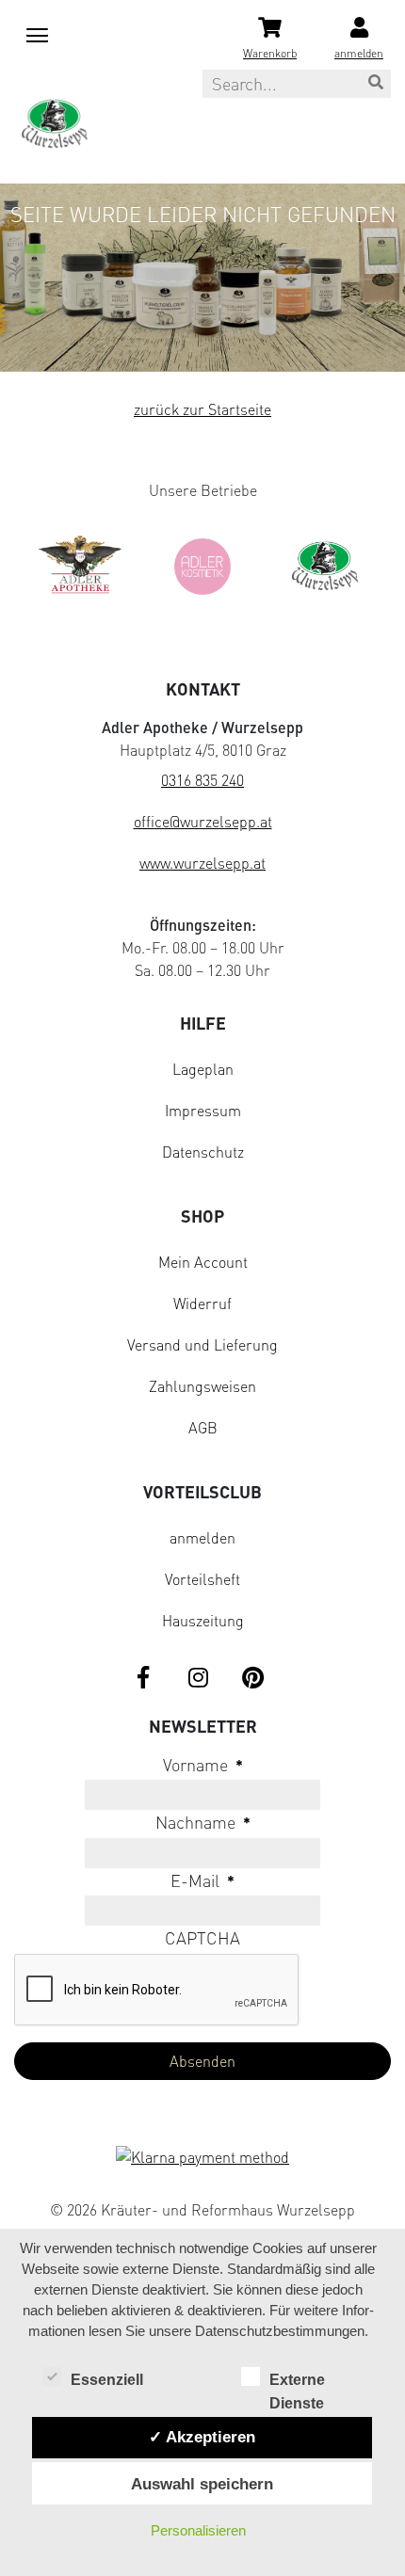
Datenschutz (203, 1152)
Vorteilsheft (202, 1579)
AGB (203, 1428)
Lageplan (203, 1069)
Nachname (203, 1822)
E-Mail (202, 1880)
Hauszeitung (203, 1621)
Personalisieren (198, 2530)
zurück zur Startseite (202, 409)
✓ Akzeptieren (202, 2437)
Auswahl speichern (202, 2484)
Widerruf (202, 1304)
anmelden (202, 1538)
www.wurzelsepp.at (202, 863)
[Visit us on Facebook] (143, 1679)
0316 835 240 (202, 780)
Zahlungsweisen (202, 1386)
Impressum (203, 1111)
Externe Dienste (297, 2382)
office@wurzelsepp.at (203, 822)
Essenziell (107, 2380)
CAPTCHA (202, 1938)
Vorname (203, 1765)
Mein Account (203, 1262)
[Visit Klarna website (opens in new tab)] (202, 2159)
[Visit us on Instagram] (198, 1679)
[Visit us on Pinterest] (252, 1679)
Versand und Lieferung (202, 1345)
